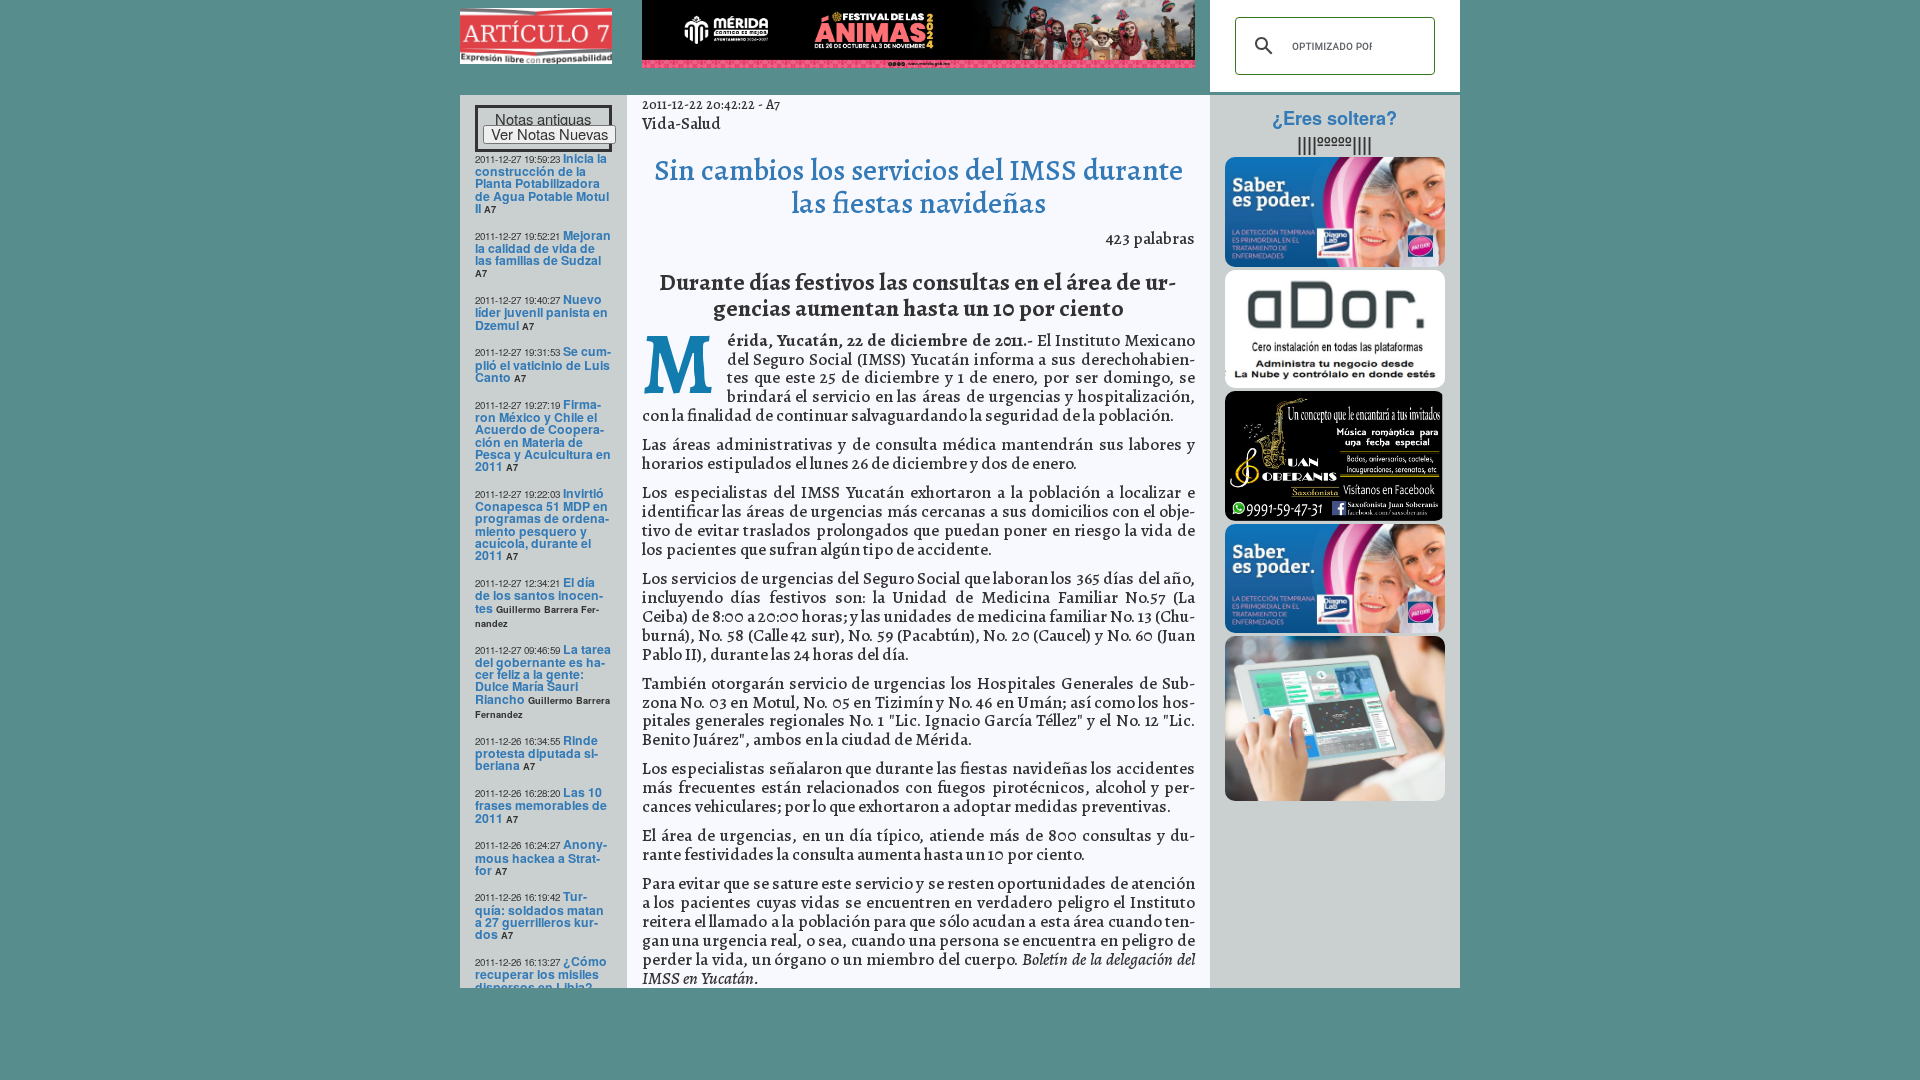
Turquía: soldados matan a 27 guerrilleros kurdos (539, 915)
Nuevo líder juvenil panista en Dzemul (541, 312)
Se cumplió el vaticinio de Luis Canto (543, 364)
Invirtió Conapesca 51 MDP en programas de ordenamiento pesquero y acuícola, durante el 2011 (542, 524)
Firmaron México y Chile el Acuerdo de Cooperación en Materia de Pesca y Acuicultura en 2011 (543, 435)
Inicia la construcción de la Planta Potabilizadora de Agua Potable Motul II (542, 183)
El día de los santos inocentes (539, 595)
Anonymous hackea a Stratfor (541, 857)
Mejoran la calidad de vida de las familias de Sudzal (543, 248)
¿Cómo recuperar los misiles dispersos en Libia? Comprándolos (541, 980)
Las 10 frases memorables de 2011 (541, 805)
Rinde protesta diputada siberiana (536, 753)
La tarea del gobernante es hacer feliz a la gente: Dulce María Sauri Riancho (543, 674)
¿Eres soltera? (1334, 118)
